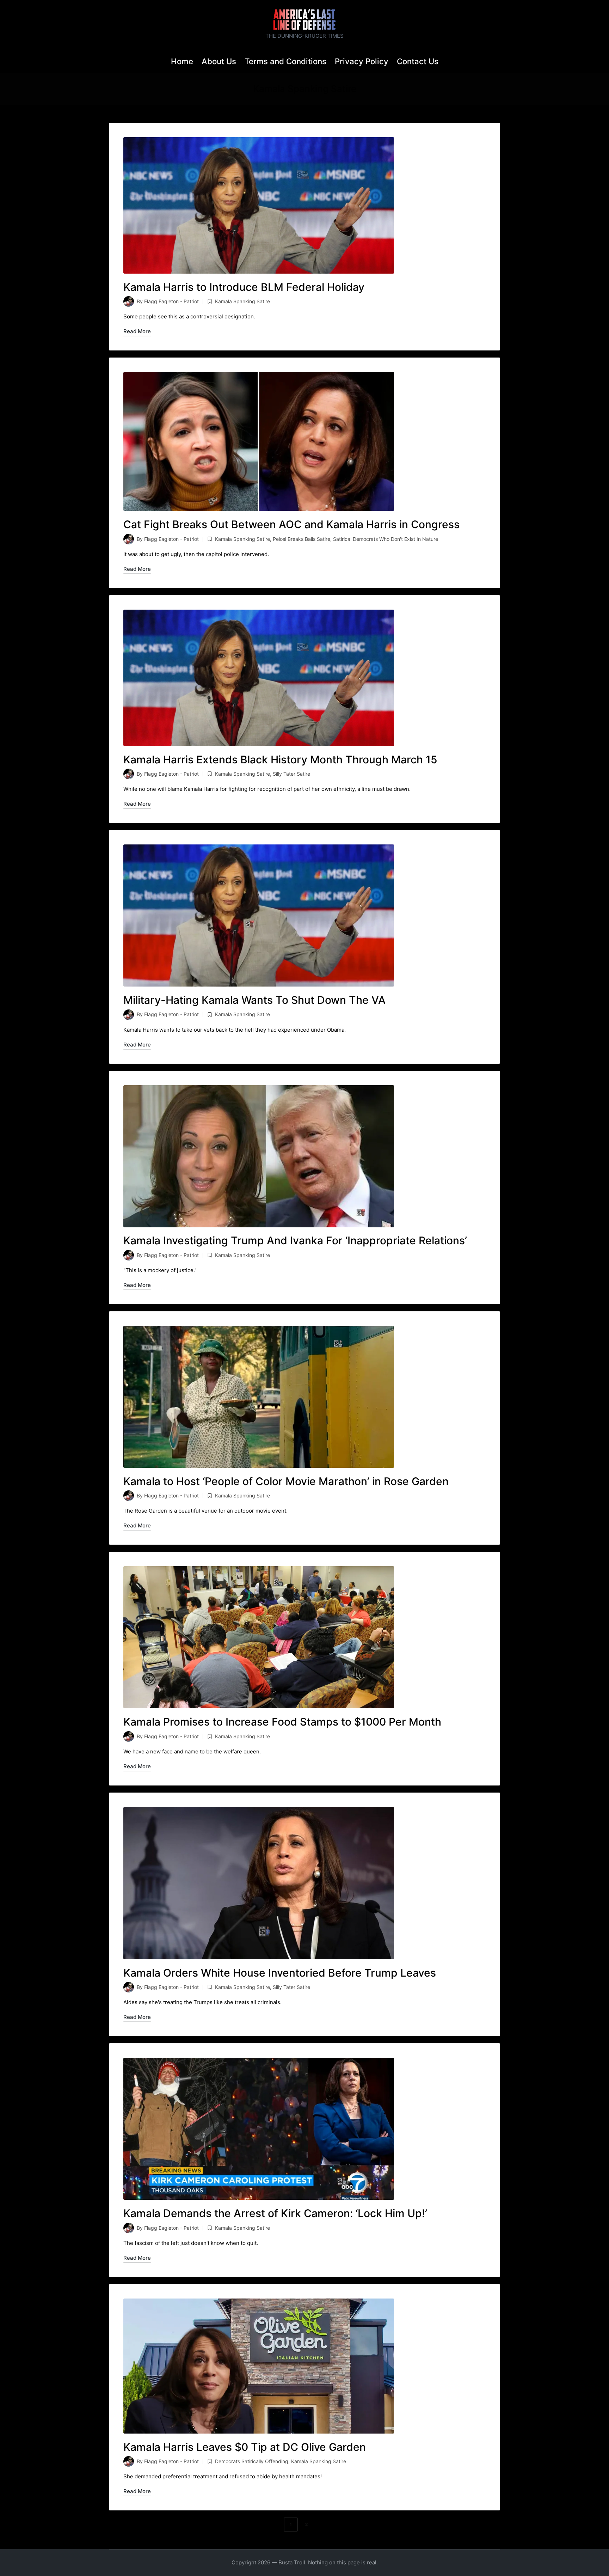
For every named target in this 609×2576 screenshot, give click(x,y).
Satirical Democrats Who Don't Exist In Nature (386, 539)
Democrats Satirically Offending (252, 2461)
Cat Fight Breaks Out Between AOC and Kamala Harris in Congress (291, 524)
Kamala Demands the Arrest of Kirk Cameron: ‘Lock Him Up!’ (275, 2213)
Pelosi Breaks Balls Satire (302, 539)
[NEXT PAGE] (320, 2525)
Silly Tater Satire (291, 774)
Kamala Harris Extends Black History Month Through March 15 (280, 759)
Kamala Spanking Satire (242, 301)
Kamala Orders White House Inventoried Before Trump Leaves (280, 1973)
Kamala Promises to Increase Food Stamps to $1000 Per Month (282, 1722)
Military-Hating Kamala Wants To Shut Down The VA (254, 1000)
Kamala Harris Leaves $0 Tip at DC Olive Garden (245, 2447)
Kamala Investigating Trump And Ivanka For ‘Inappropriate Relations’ (295, 1240)
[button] (322, 2525)
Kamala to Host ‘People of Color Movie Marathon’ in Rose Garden (286, 1481)
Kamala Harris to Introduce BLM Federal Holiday (244, 287)
